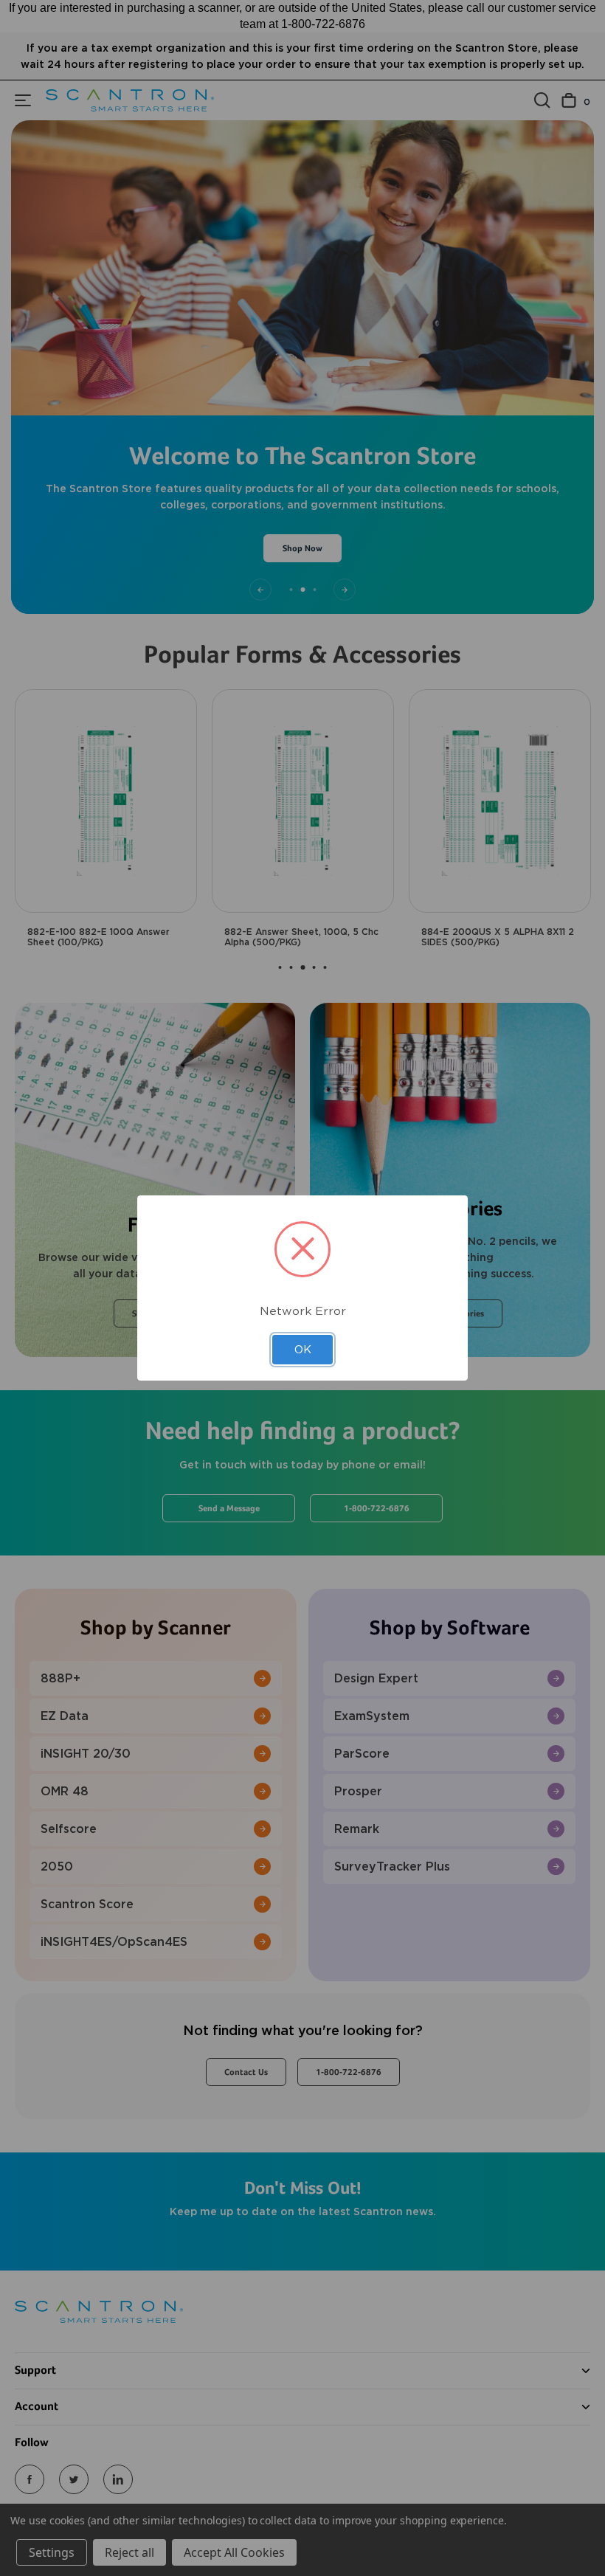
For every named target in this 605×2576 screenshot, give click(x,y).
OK (303, 1350)
